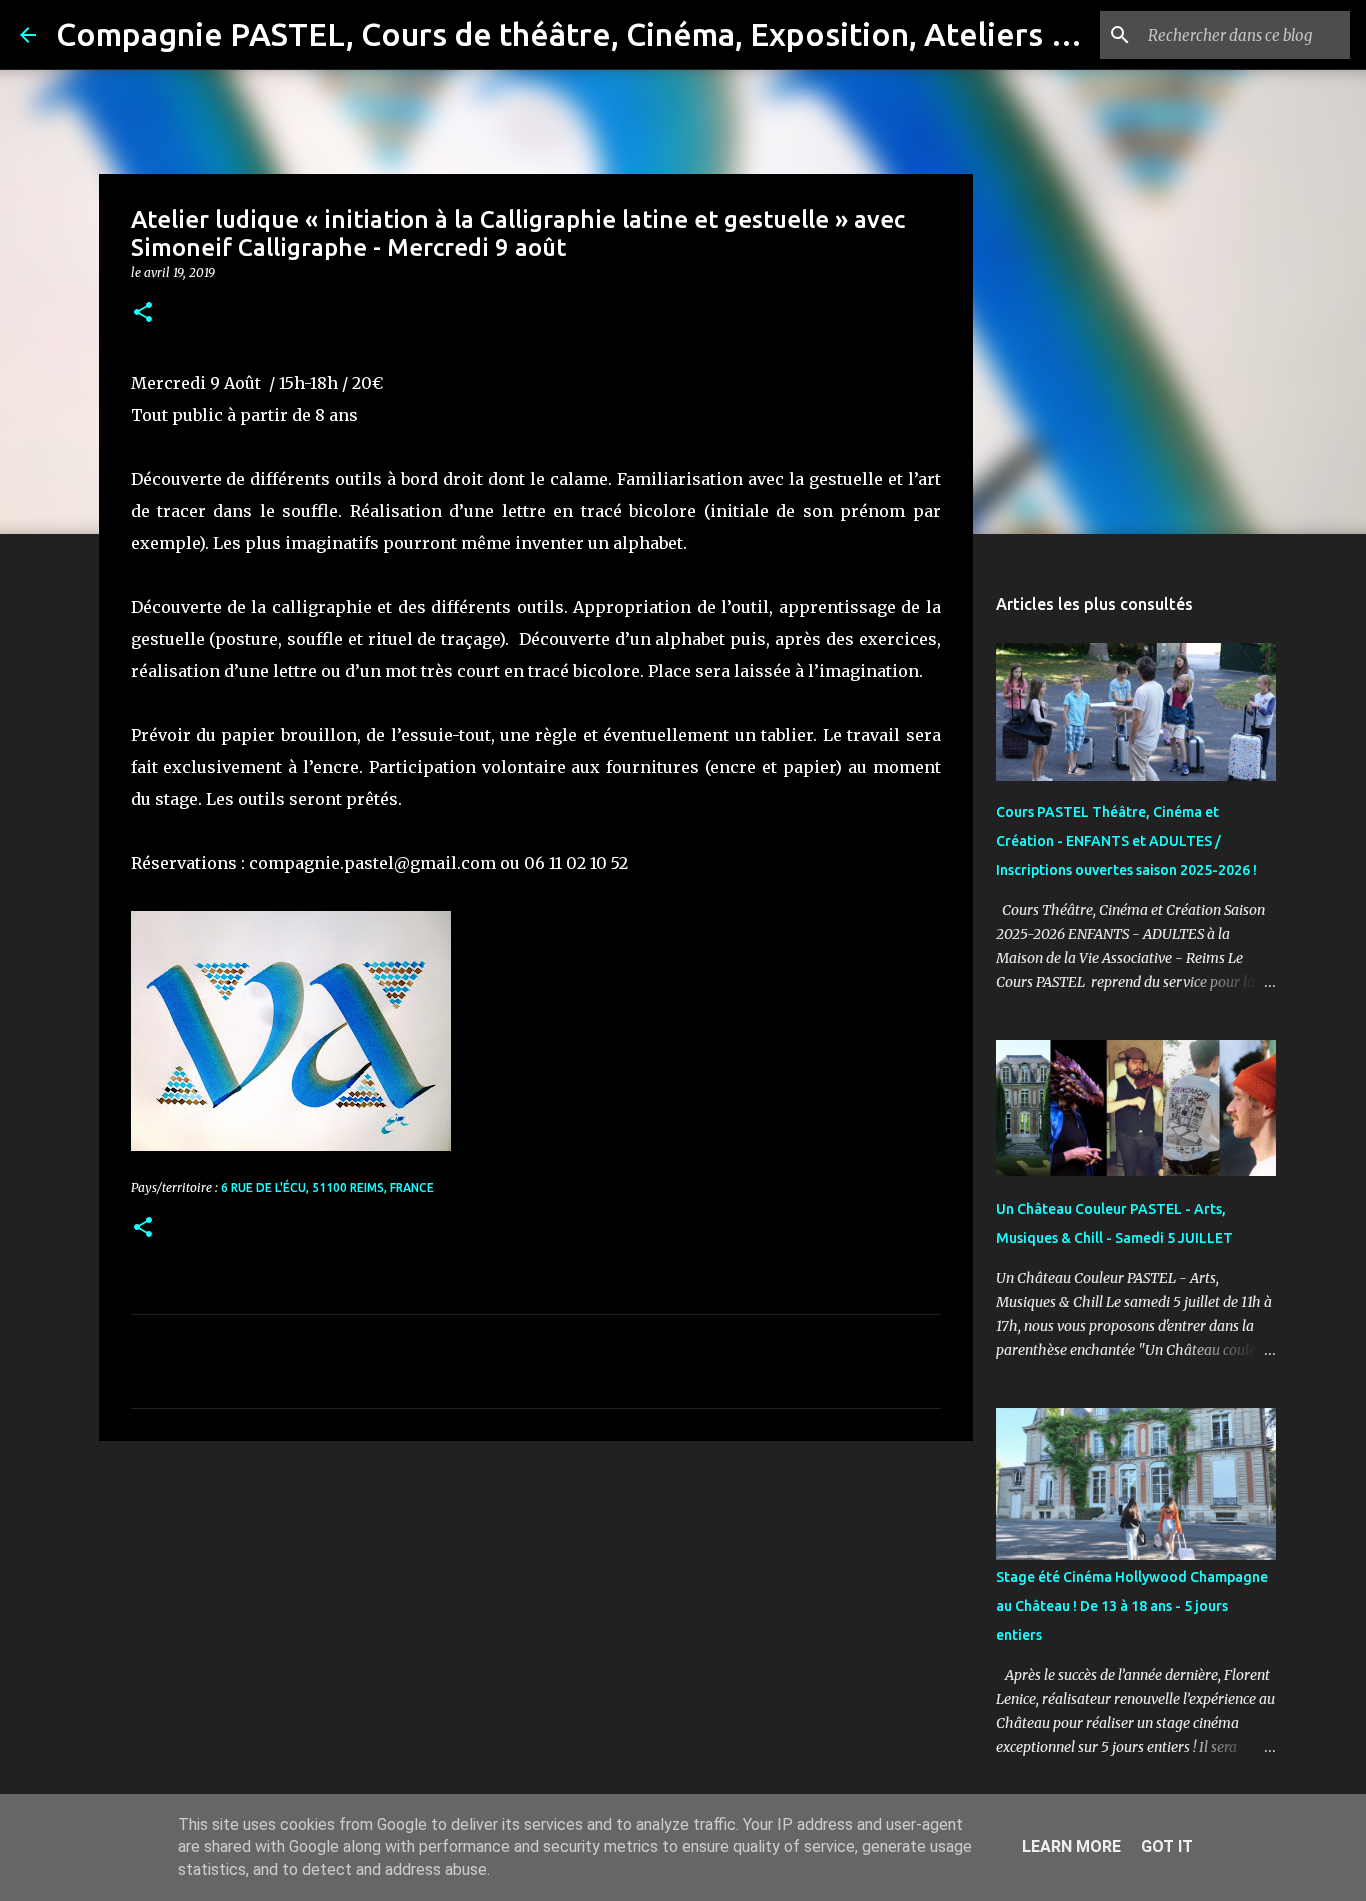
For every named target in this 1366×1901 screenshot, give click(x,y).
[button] (143, 313)
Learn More (1071, 1846)
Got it (1167, 1846)
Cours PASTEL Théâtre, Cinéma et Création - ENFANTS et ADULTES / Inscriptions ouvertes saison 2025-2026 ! (1126, 841)
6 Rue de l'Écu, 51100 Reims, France (327, 1187)
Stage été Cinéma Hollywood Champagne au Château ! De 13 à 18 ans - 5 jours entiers (1132, 1606)
